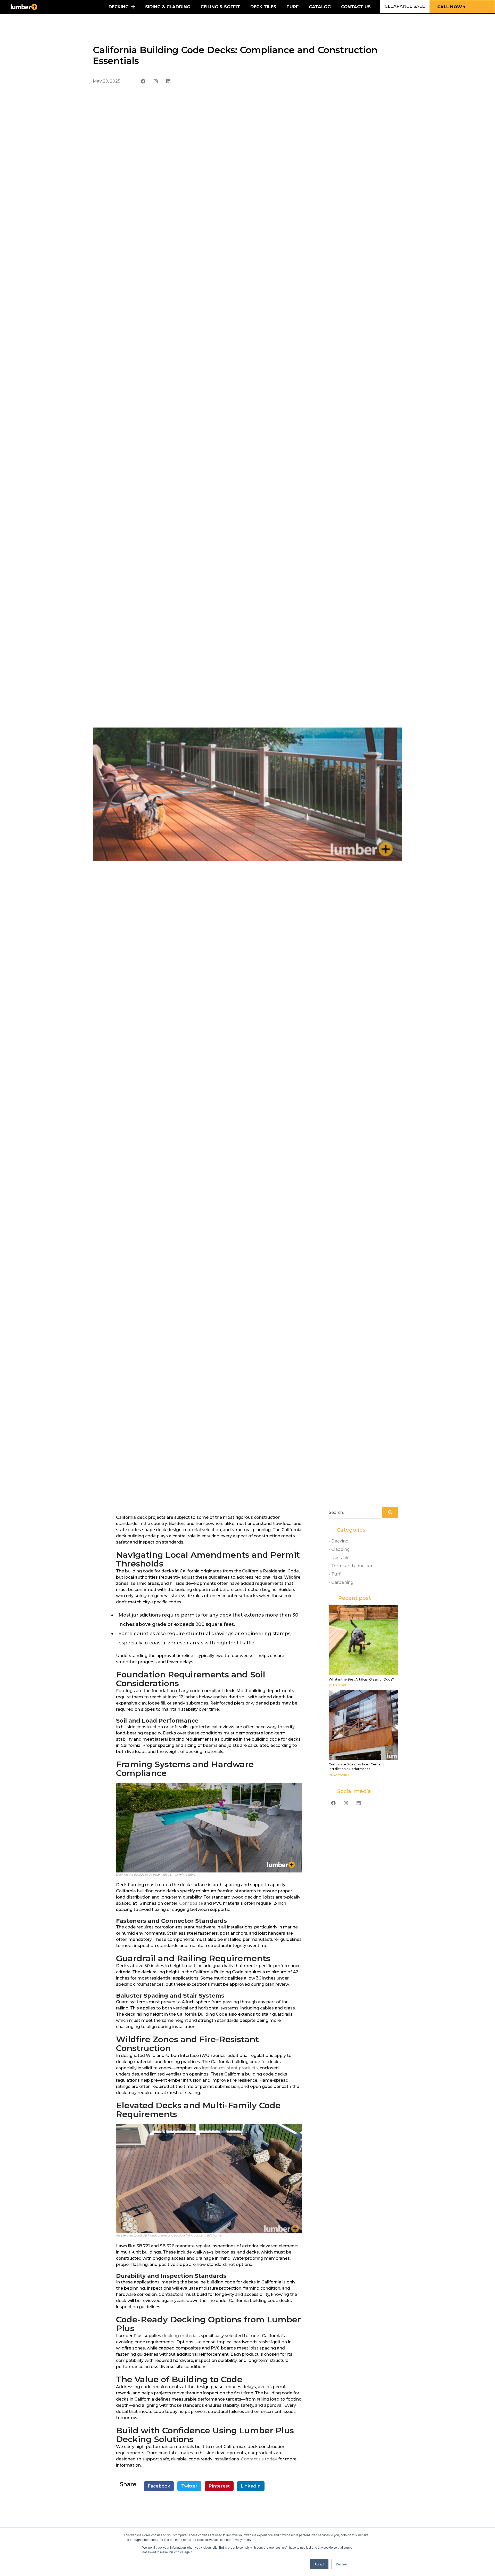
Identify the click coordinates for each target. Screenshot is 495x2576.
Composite (191, 1903)
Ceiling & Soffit (220, 7)
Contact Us (356, 7)
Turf (292, 7)
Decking (119, 7)
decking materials (181, 2336)
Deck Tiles (263, 7)
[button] (159, 2486)
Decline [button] (341, 2564)
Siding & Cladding (168, 7)
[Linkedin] (168, 81)
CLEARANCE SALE (405, 6)
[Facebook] (143, 81)
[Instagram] (156, 81)
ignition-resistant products (230, 2068)
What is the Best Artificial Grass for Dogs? (361, 1679)
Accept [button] (319, 2564)
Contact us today (259, 2459)
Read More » (339, 1685)
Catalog (320, 7)
